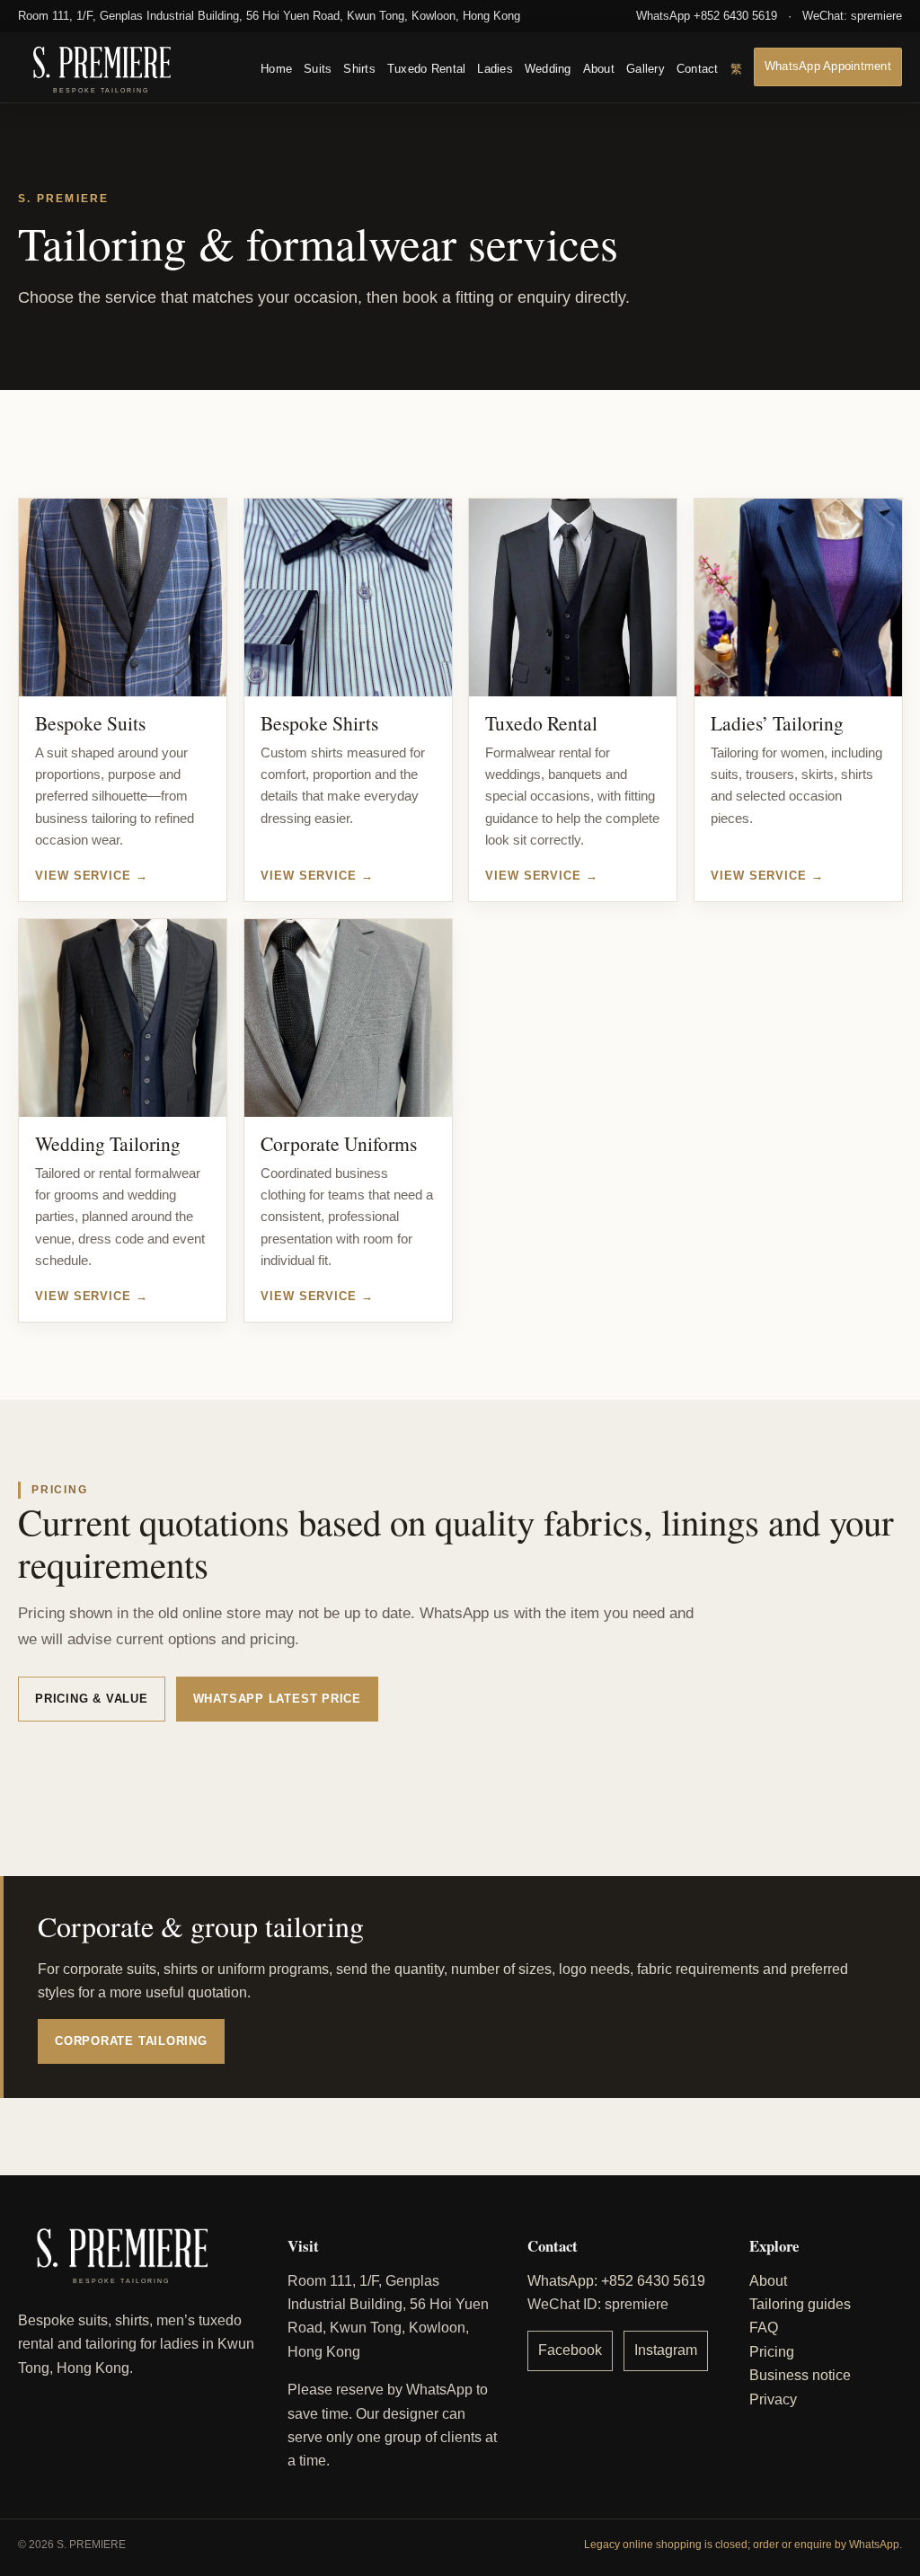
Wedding (548, 69)
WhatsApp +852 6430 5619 (707, 16)
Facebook (570, 2350)
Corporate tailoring (131, 2041)
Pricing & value (92, 1699)
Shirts (359, 69)
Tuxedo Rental (426, 69)
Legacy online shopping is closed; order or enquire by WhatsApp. (743, 2545)
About (599, 69)
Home (276, 69)
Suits (318, 69)
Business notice (800, 2375)
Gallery (646, 69)
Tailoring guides (800, 2304)
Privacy (773, 2399)
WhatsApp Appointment (828, 66)
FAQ (764, 2328)
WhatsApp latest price (277, 1699)
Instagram (666, 2350)
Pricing (772, 2352)
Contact (698, 69)
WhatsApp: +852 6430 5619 (616, 2281)
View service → (92, 876)
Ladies (495, 69)
